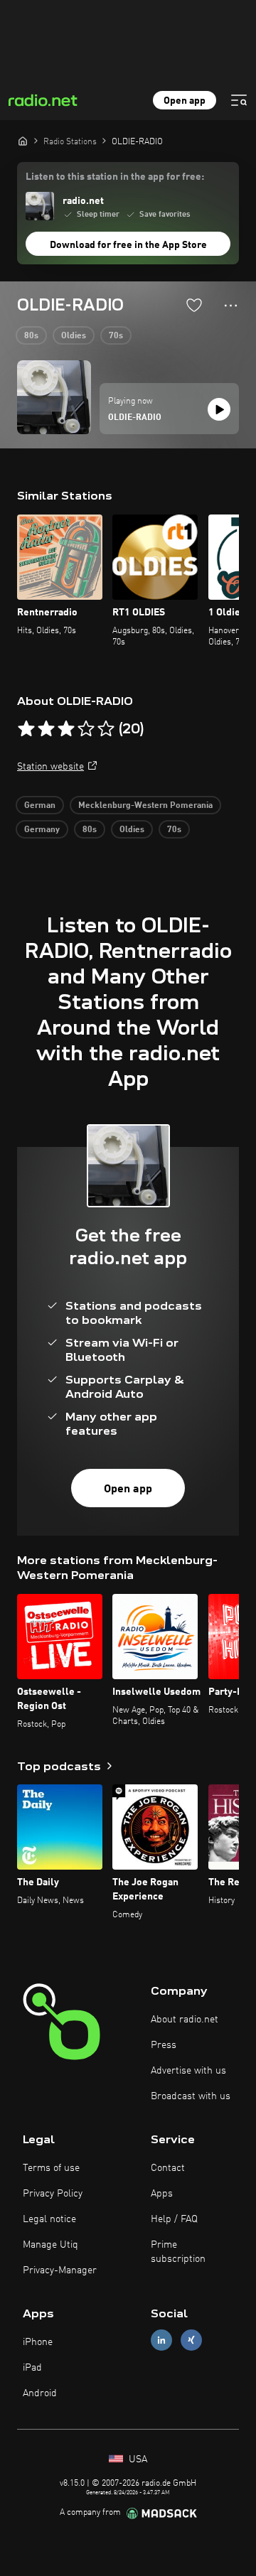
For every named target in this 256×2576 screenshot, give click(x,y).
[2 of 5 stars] (46, 729)
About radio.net (185, 2020)
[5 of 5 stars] (106, 729)
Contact (168, 2168)
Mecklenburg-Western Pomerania (145, 806)
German (40, 806)
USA (137, 2459)
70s (116, 336)
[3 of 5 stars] (66, 729)
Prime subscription (178, 2252)
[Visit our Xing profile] (191, 2340)
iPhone (38, 2342)
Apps (162, 2194)
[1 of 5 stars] (26, 729)
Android (40, 2393)
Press (164, 2045)
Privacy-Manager (60, 2270)
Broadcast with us (191, 2096)
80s (31, 336)
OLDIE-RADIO (135, 418)
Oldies (74, 336)
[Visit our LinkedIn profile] (161, 2340)
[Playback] (219, 409)
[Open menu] (239, 100)
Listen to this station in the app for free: (115, 177)
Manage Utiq (50, 2245)
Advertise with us (188, 2071)
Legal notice (49, 2219)
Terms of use (51, 2168)
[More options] (231, 306)
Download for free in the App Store (128, 245)
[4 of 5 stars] (86, 729)
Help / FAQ (174, 2219)
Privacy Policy (53, 2194)
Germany (42, 830)
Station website (50, 767)
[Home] (23, 141)
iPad (32, 2368)
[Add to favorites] (194, 305)
